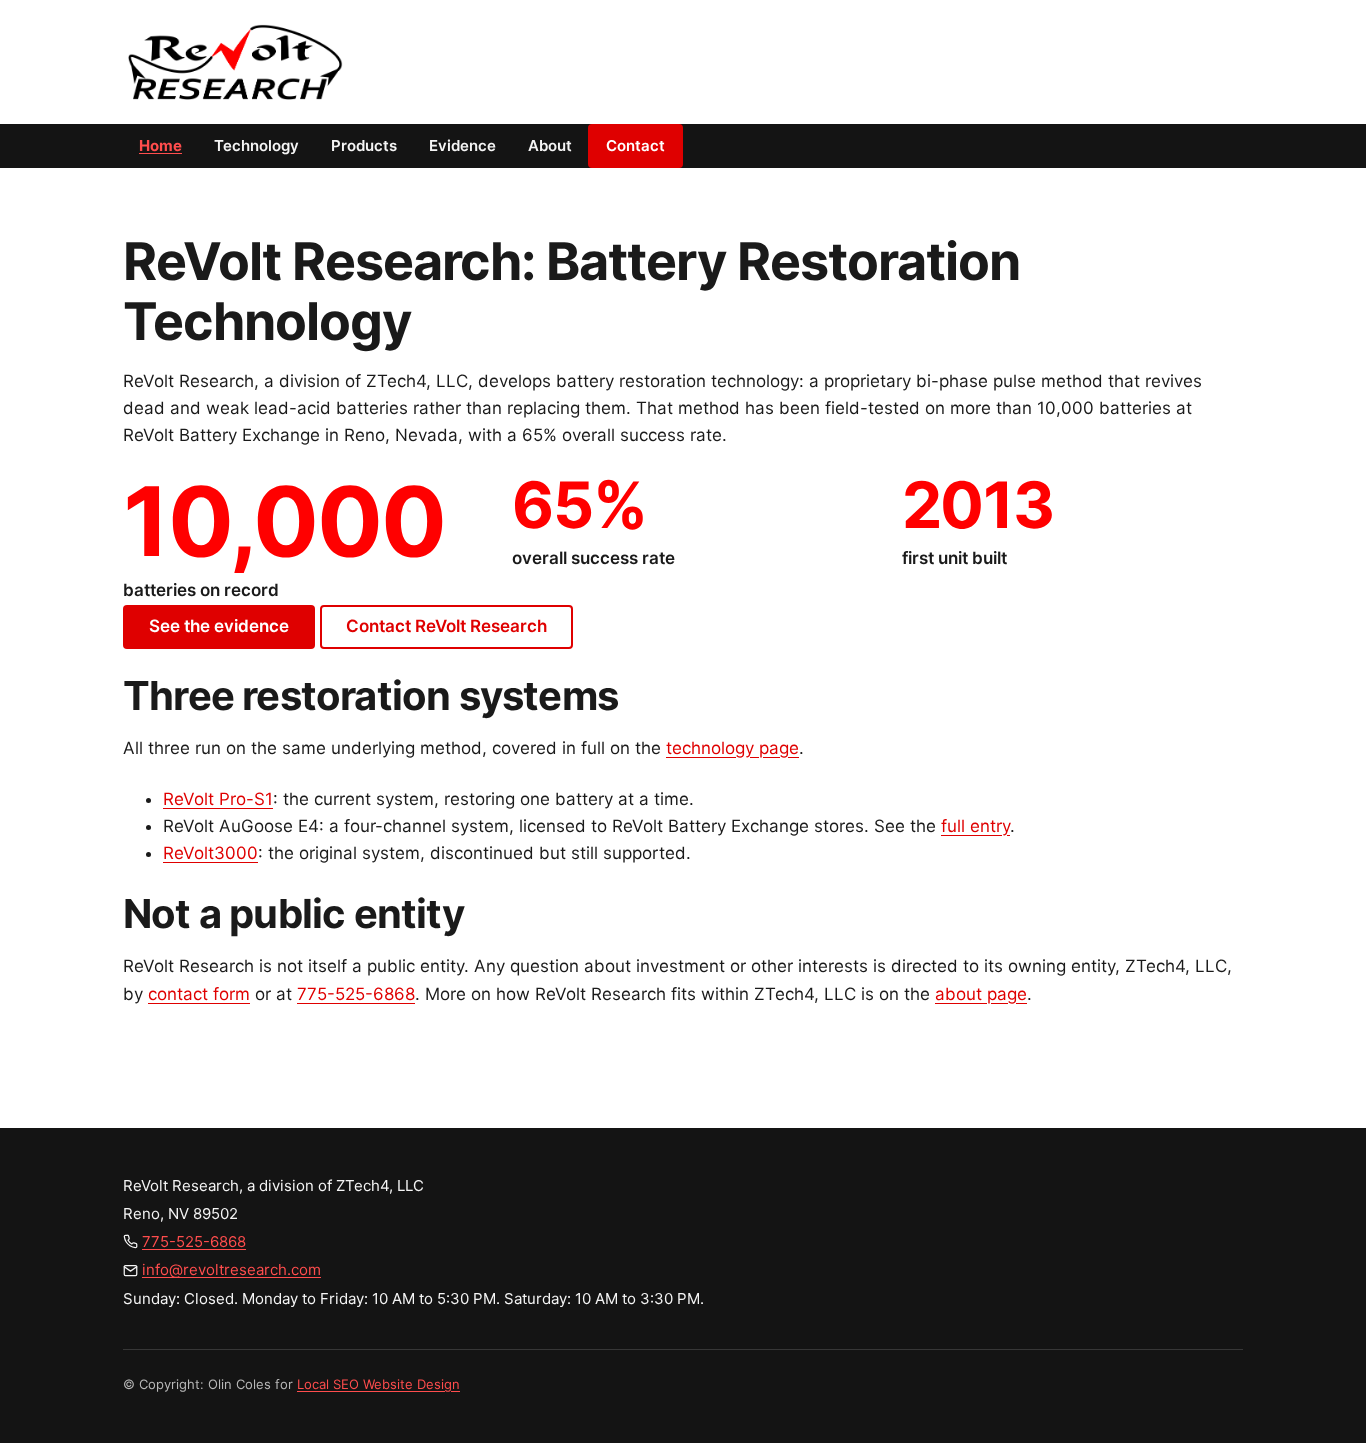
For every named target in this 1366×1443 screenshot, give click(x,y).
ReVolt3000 (210, 853)
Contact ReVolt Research (446, 626)
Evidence (462, 145)
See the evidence (219, 626)
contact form (199, 994)
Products (364, 145)
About (550, 145)
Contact (635, 145)
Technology (256, 145)
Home (160, 145)
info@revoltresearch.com (231, 1269)
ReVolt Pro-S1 (218, 799)
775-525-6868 (356, 994)
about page (981, 994)
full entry (975, 826)
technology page (732, 748)
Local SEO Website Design (378, 1384)
